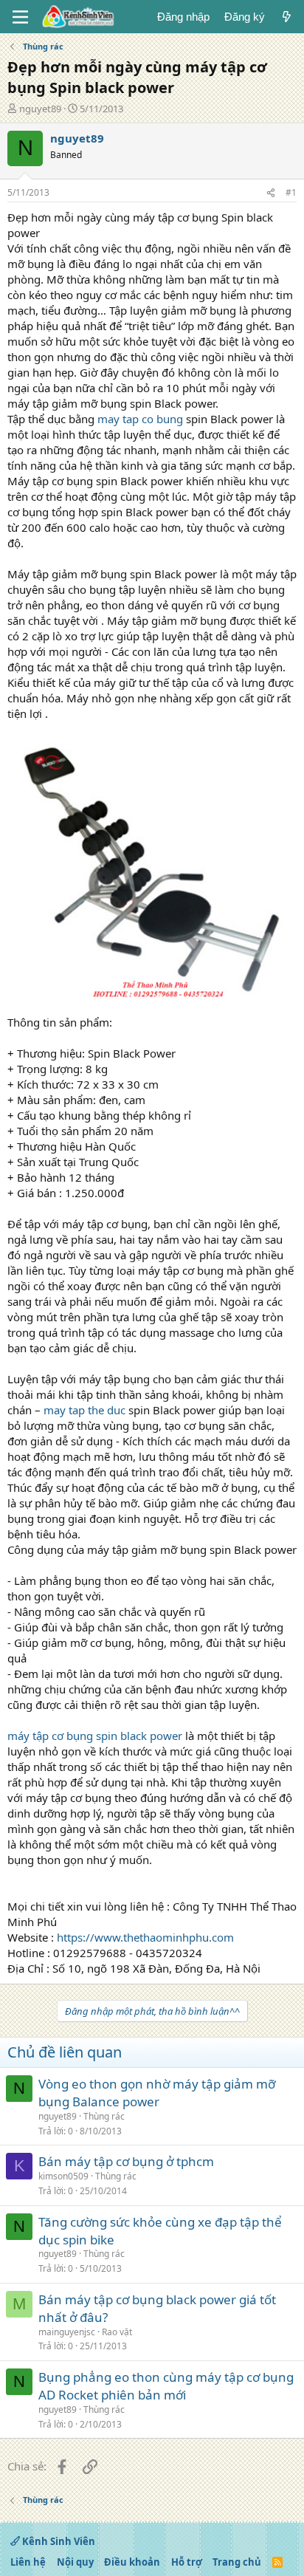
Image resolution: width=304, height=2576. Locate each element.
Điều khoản (132, 2562)
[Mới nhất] (287, 17)
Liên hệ (28, 2562)
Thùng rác (104, 2116)
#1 (291, 192)
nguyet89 (40, 109)
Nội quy (75, 2562)
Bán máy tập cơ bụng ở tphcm (126, 2161)
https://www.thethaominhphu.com (145, 1937)
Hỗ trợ (187, 2562)
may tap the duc (84, 1410)
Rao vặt (117, 2332)
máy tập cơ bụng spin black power (95, 1736)
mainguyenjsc (67, 2332)
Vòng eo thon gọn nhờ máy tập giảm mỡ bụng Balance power (157, 2093)
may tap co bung (140, 419)
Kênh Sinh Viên (58, 2541)
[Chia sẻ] (271, 193)
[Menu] (20, 17)
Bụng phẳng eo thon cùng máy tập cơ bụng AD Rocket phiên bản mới (166, 2386)
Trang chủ (237, 2562)
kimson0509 (63, 2176)
